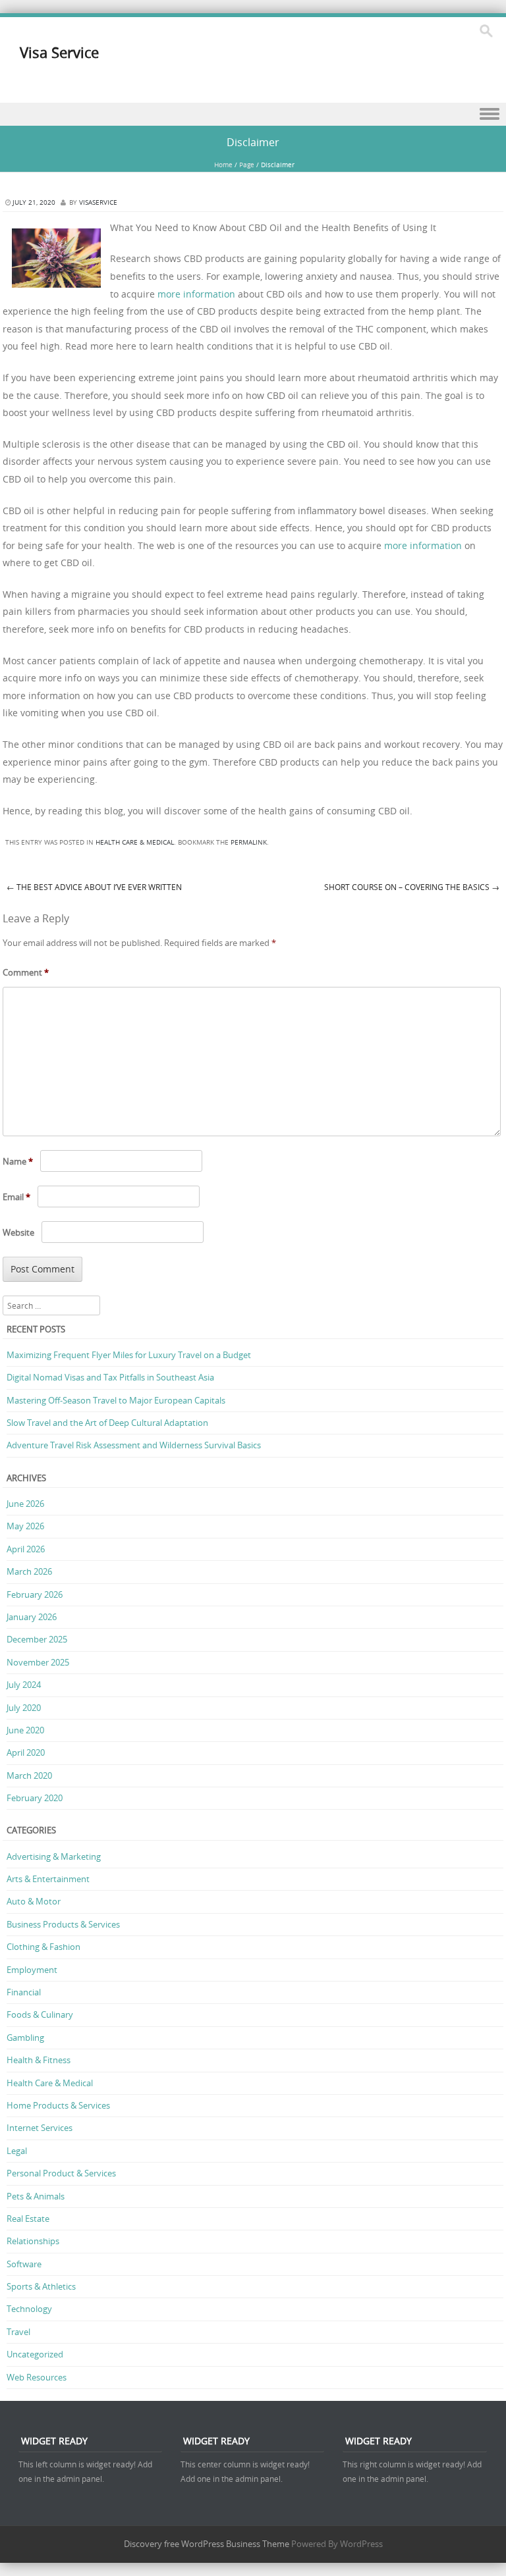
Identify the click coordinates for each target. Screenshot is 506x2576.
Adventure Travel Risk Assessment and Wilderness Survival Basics (134, 1445)
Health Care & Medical (135, 842)
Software (24, 2264)
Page (247, 165)
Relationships (33, 2241)
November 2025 (38, 1662)
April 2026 (26, 1549)
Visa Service (59, 52)
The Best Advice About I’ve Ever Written (94, 887)
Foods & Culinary (40, 2014)
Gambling (25, 2037)
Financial (24, 1992)
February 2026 (35, 1594)
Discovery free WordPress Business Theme (207, 2544)
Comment (26, 972)
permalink (249, 842)
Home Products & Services (58, 2105)
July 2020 (24, 1708)
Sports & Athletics (41, 2286)
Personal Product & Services (61, 2173)
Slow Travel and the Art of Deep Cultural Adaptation (107, 1423)
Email (16, 1197)
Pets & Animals (36, 2196)
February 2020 (35, 1798)
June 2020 (25, 1730)
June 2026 (25, 1504)
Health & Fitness (39, 2060)
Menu (253, 114)
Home (223, 165)
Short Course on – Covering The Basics (412, 887)
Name (18, 1161)
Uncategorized (35, 2354)
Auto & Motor (34, 1901)
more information (196, 294)
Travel (18, 2332)
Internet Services (40, 2128)
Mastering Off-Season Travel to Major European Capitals (116, 1400)
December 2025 (37, 1639)
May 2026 (25, 1526)
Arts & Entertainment (48, 1879)
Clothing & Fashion (43, 1947)
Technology (29, 2309)
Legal (17, 2151)
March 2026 (29, 1571)
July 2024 (24, 1685)
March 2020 (29, 1775)
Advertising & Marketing (54, 1856)
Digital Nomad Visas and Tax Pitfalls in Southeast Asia (110, 1377)
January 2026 (32, 1617)
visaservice (98, 202)
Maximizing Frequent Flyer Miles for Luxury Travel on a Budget (129, 1355)
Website (18, 1232)
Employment (32, 1970)
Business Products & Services (63, 1924)
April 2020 (26, 1752)
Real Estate (28, 2219)
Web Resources (37, 2377)
